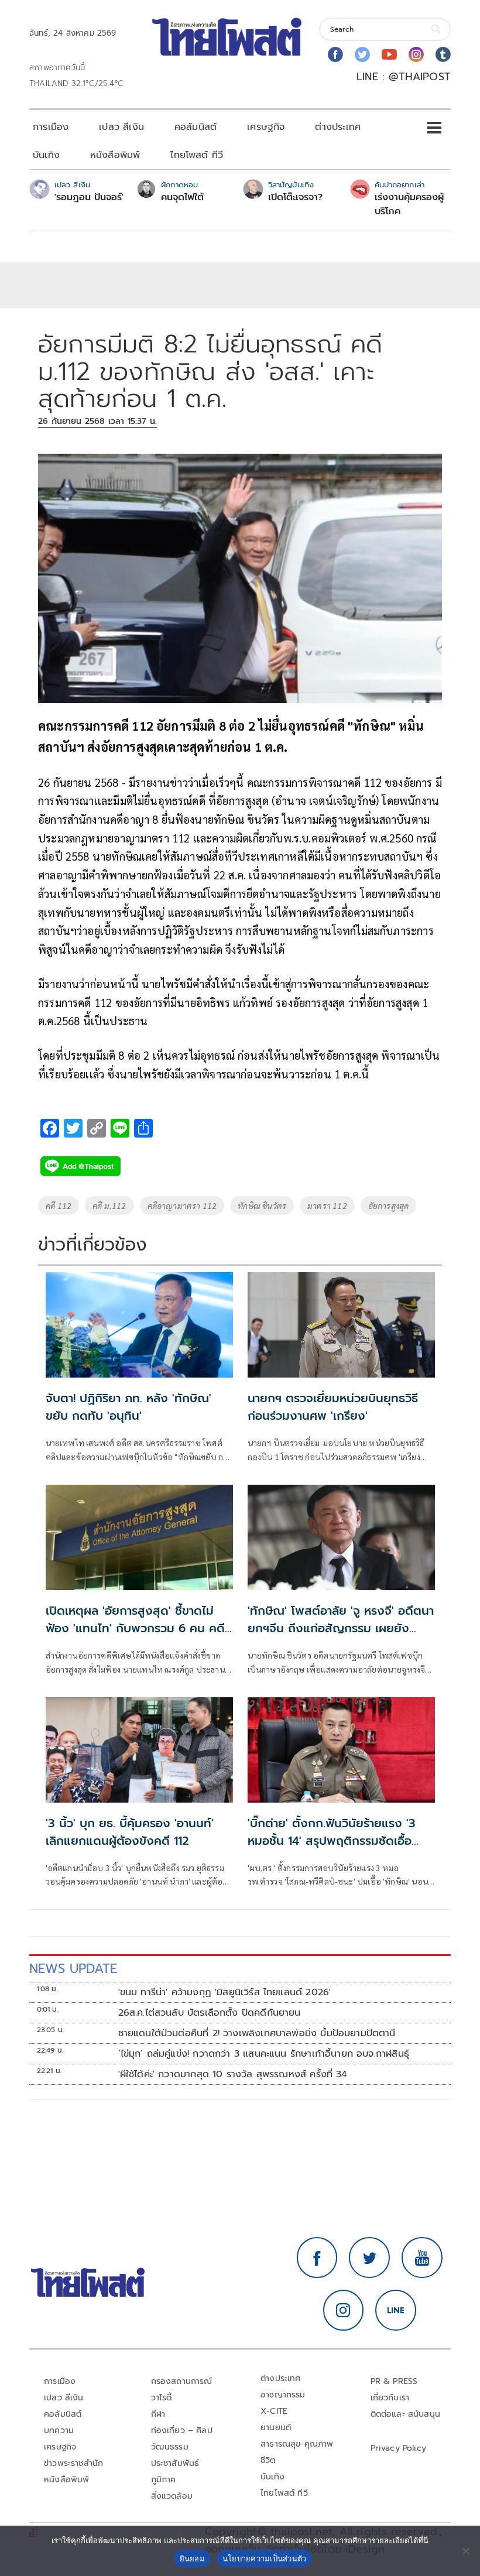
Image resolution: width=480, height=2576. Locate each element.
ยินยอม (192, 2558)
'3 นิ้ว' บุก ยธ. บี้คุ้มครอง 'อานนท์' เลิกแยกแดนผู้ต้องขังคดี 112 (130, 1832)
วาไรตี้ (162, 2398)
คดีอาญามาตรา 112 (182, 1205)
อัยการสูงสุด (389, 1205)
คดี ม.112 (109, 1205)
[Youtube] (389, 54)
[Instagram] (416, 54)
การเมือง (51, 127)
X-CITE (274, 2411)
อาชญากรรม (283, 2395)
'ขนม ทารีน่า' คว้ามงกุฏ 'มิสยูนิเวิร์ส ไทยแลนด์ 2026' (225, 1992)
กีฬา (158, 2414)
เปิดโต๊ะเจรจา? (295, 197)
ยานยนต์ (276, 2428)
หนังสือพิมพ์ (115, 155)
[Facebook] (335, 54)
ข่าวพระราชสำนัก (73, 2463)
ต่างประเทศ (338, 127)
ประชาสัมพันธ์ (175, 2463)
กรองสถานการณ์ (182, 2381)
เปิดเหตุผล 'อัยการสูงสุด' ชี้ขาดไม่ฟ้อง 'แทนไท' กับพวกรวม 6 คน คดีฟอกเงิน (135, 1628)
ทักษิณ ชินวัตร (262, 1205)
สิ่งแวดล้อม (172, 2496)
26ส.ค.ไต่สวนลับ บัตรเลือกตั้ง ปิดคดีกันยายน (210, 2013)
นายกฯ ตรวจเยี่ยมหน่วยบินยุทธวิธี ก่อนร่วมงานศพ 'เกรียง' (333, 1407)
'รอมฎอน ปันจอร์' (89, 197)
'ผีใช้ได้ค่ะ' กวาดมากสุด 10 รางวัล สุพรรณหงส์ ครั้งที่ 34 (233, 2074)
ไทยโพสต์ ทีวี (197, 155)
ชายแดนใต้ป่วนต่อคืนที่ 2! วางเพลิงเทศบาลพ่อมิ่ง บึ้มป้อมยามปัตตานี (257, 2033)
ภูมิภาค (164, 2480)
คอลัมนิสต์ (196, 127)
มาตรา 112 (327, 1205)
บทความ (59, 2431)
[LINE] (396, 2310)
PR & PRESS (394, 2381)
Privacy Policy (399, 2448)
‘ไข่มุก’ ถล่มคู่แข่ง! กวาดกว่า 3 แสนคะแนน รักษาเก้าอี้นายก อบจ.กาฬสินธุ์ (264, 2054)
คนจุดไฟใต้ (182, 197)
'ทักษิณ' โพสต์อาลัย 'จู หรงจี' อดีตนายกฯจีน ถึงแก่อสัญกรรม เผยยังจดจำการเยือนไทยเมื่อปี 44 (341, 1628)
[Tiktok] (443, 54)
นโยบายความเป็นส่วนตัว (265, 2558)
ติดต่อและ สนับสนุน (406, 2414)
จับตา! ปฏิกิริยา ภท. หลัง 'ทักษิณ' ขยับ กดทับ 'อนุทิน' (128, 1407)
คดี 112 (59, 1205)
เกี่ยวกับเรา (390, 2398)
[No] (465, 2551)
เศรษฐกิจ (266, 127)
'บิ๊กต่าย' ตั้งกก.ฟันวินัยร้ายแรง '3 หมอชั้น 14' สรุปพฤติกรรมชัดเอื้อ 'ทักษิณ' (332, 1841)
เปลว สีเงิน (121, 127)
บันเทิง (46, 155)
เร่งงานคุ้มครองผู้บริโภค (409, 204)
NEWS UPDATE (73, 1969)
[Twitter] (362, 54)
